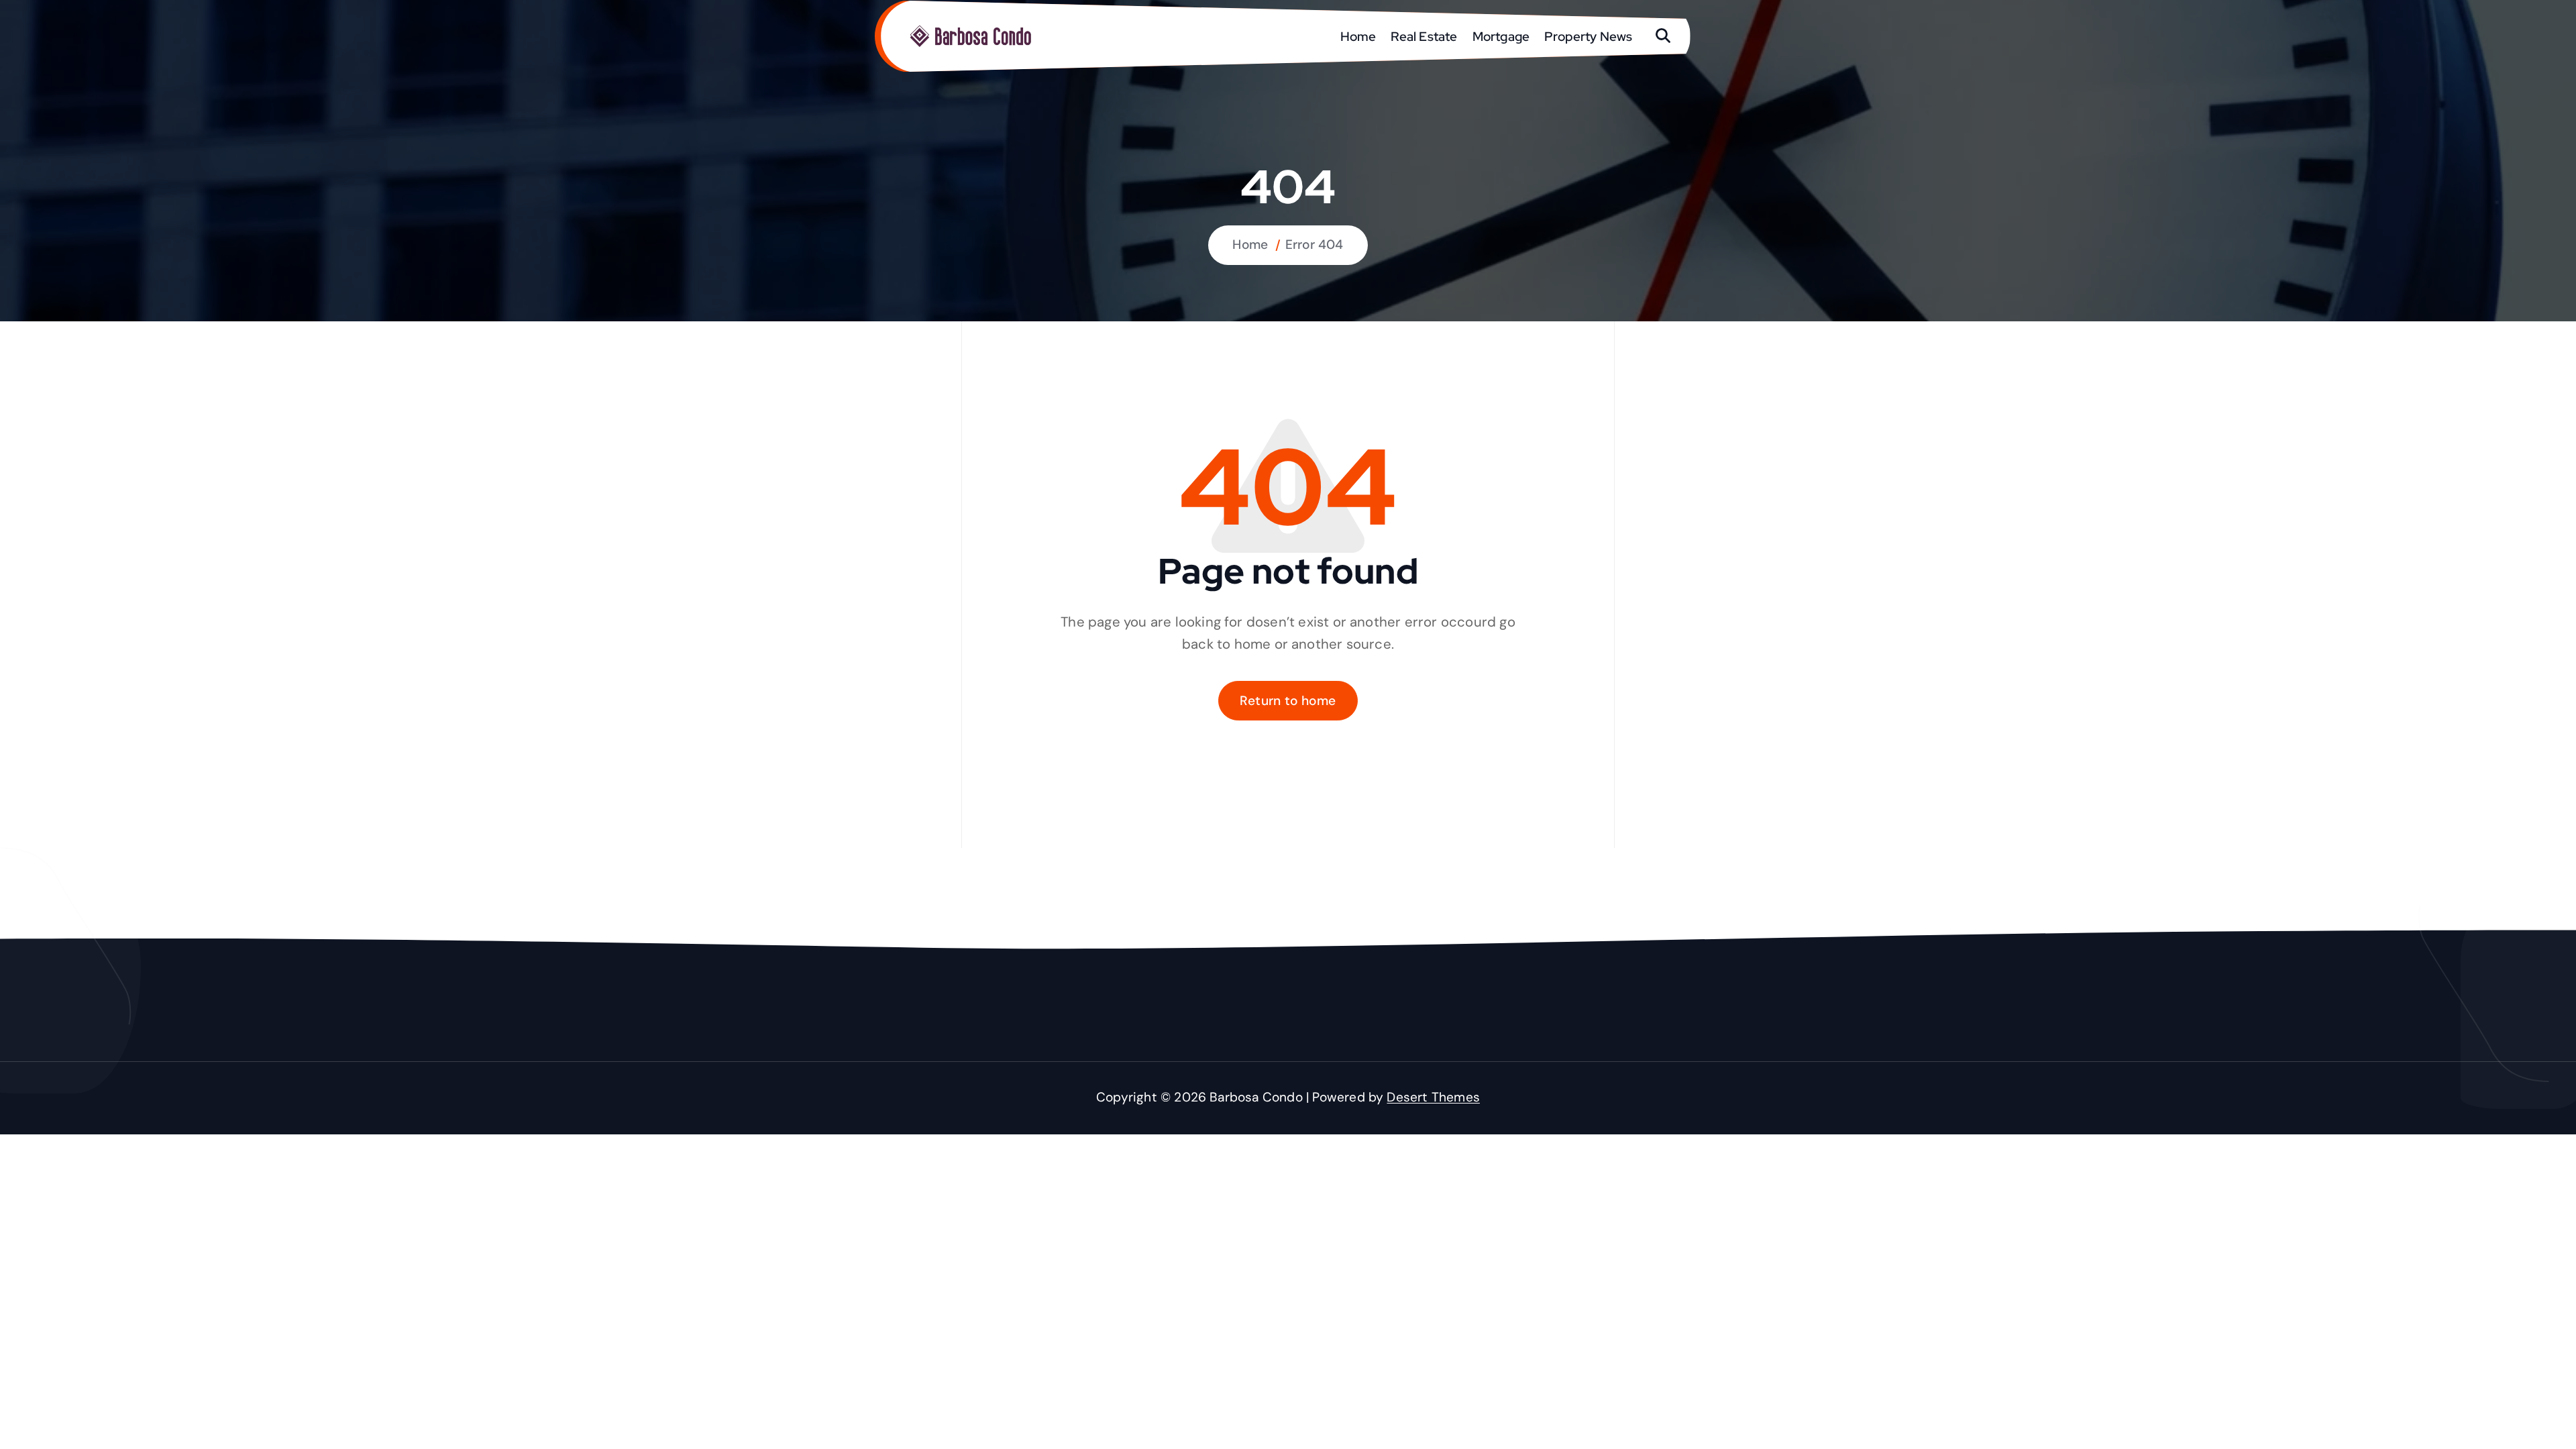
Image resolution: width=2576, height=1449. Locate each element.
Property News (1589, 36)
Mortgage (1501, 36)
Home (1358, 36)
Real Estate (1424, 36)
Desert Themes (1433, 1097)
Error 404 (1314, 245)
